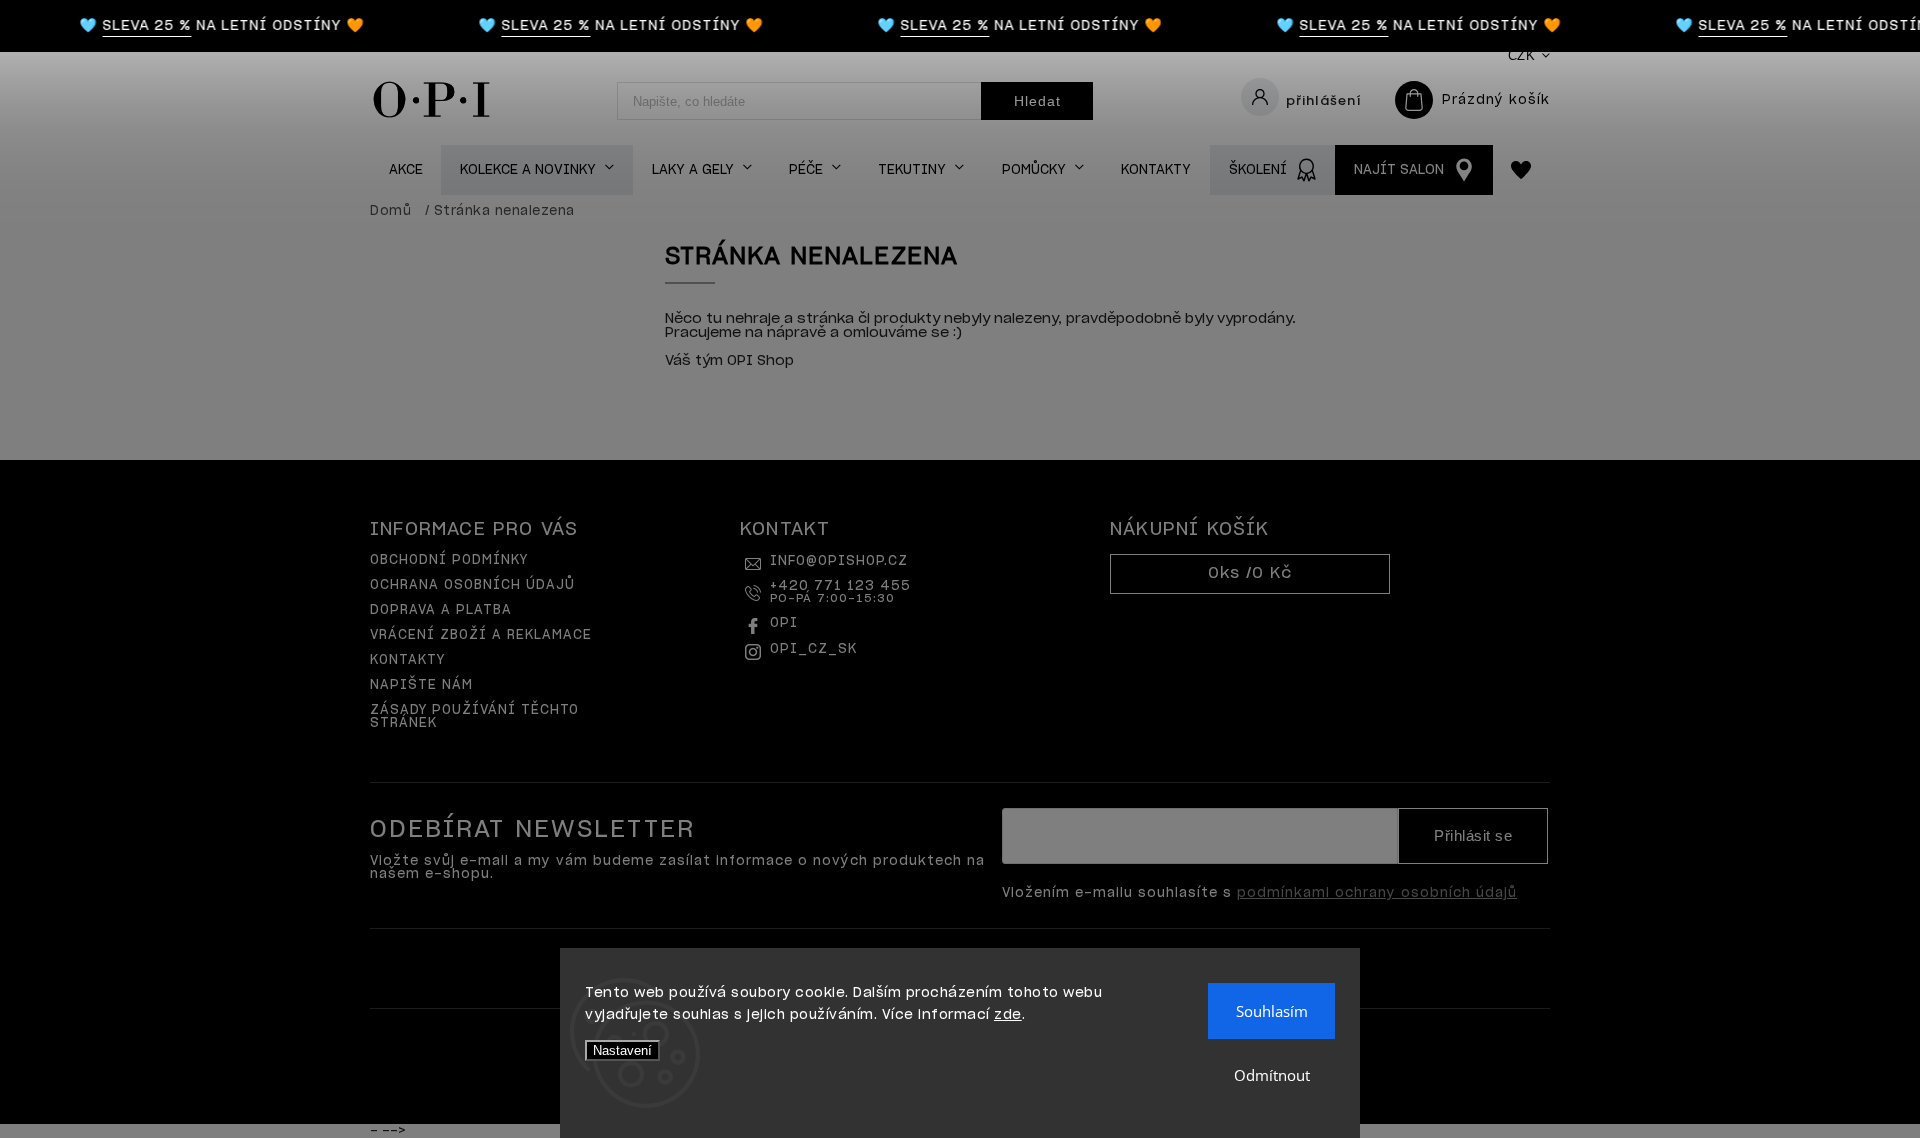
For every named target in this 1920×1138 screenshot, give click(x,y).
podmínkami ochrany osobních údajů (1377, 893)
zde (1008, 1015)
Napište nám (421, 685)
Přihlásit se (1473, 836)
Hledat (1037, 101)
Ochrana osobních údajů (472, 585)
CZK (1522, 55)
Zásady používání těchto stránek (474, 717)
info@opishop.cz (839, 561)
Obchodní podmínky (449, 560)
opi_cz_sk (813, 649)
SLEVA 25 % (138, 26)
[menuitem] (405, 170)
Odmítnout (1272, 1075)
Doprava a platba (441, 610)
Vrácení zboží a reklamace (481, 635)
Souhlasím (1272, 1011)
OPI (784, 623)
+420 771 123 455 (840, 592)
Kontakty (407, 660)
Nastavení (622, 1050)
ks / (1250, 573)
